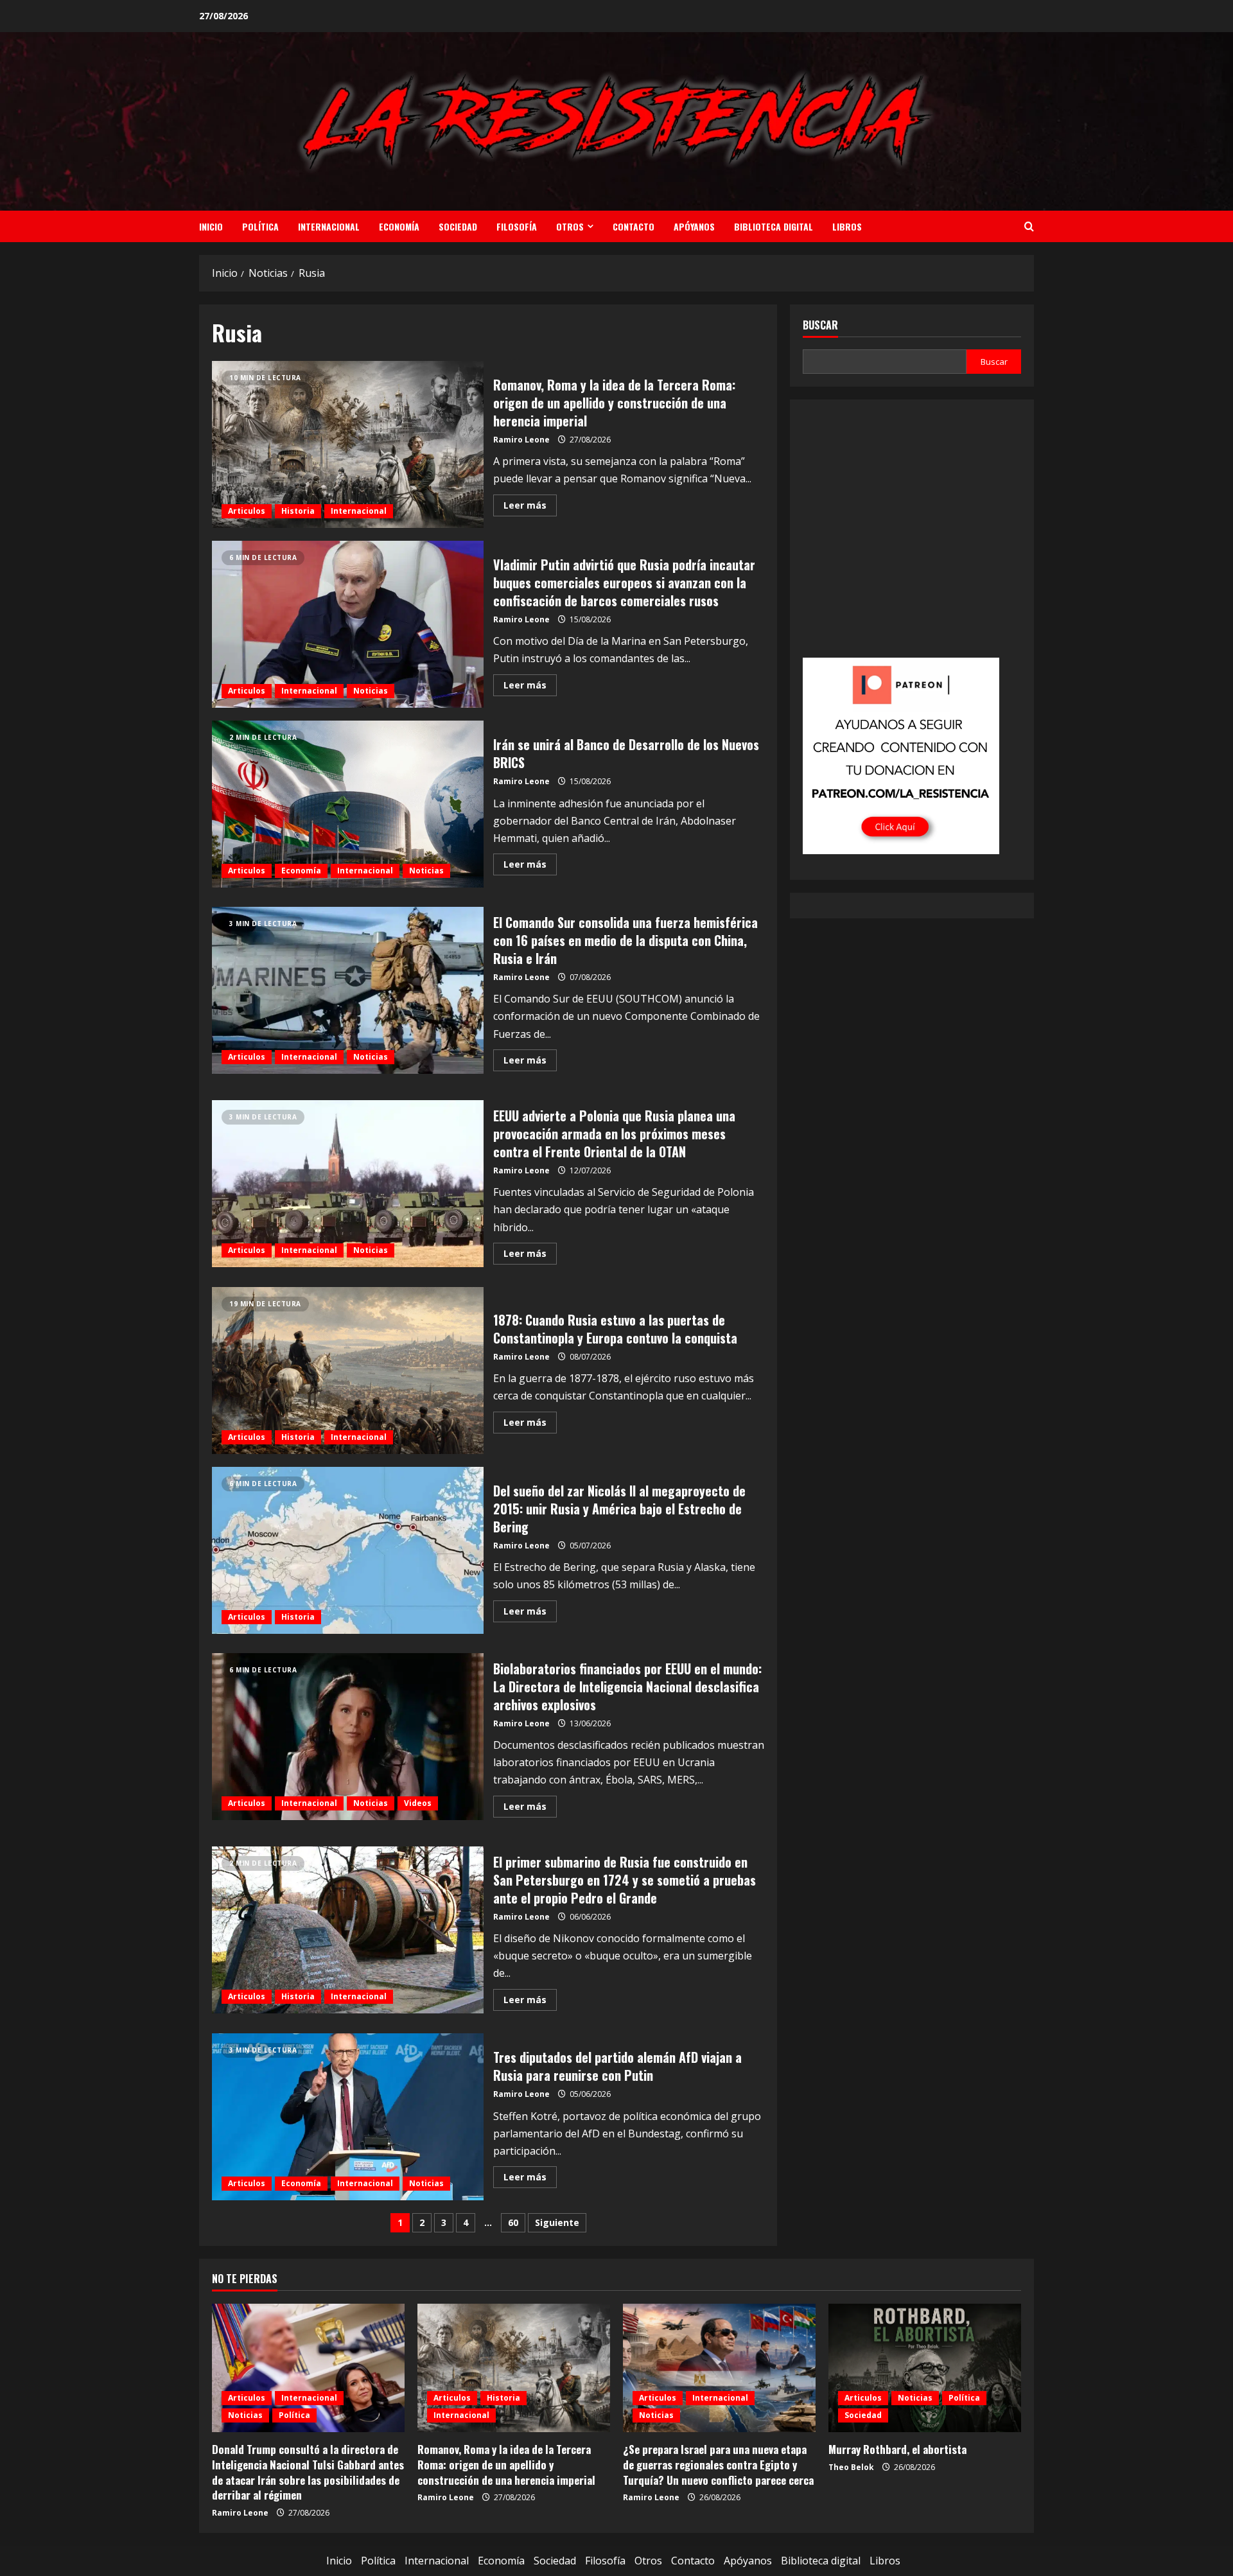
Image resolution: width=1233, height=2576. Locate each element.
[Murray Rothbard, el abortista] (925, 2368)
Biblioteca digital (774, 226)
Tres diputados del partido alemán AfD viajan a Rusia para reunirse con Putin (348, 2117)
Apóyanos (694, 226)
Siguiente (557, 2222)
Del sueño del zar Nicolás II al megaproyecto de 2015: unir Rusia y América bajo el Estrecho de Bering (348, 1550)
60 (513, 2222)
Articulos (247, 511)
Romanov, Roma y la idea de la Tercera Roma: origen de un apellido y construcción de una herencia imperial (348, 444)
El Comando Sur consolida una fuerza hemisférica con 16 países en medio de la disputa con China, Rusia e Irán (348, 990)
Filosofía (517, 226)
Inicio (211, 226)
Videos (418, 1803)
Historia (298, 511)
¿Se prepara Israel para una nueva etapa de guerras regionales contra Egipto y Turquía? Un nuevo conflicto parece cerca (718, 2465)
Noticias (371, 691)
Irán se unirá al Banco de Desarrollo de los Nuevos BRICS (348, 804)
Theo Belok (851, 2467)
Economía (399, 226)
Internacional (329, 226)
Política (260, 226)
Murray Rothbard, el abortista (897, 2449)
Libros (847, 226)
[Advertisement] (912, 538)
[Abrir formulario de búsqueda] (1029, 226)
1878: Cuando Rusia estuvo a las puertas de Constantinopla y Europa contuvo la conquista (348, 1371)
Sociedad (458, 226)
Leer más (530, 507)
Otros (570, 226)
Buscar (820, 325)
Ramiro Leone (521, 440)
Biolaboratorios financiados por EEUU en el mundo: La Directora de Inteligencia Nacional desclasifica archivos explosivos (348, 1737)
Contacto (634, 226)
